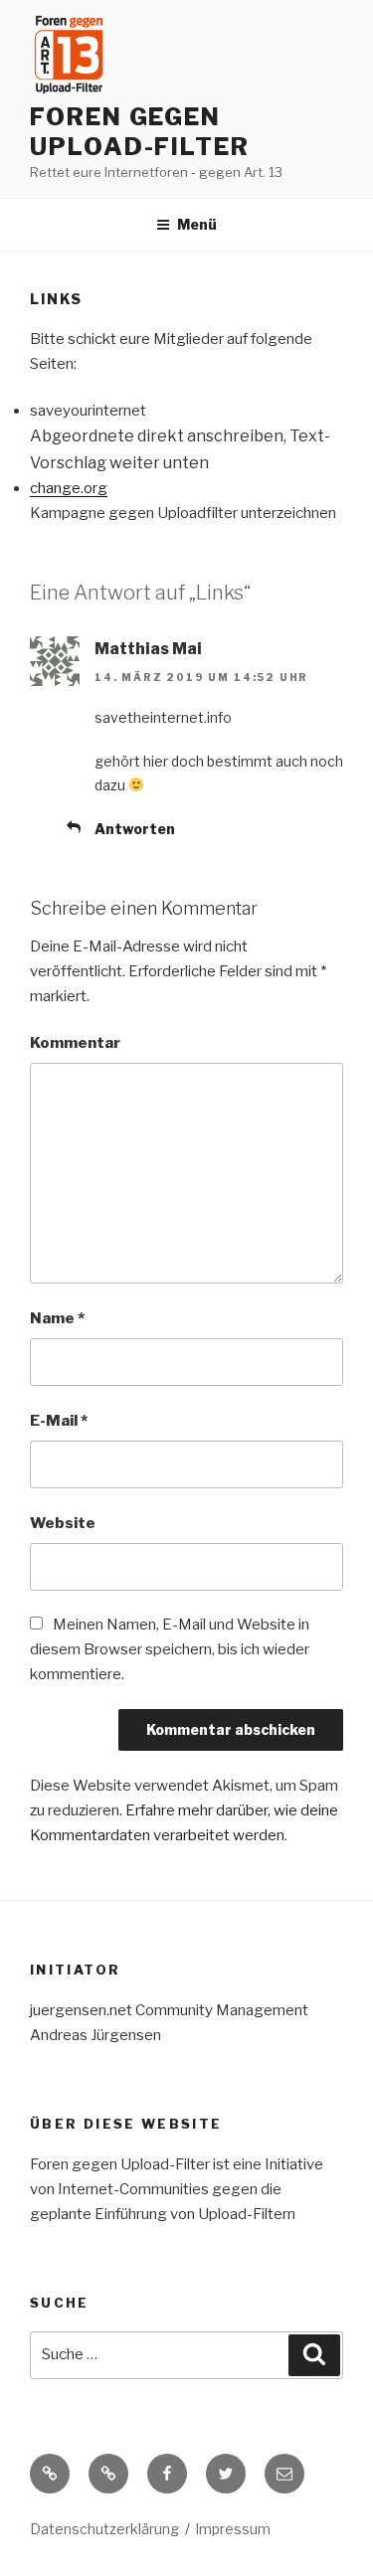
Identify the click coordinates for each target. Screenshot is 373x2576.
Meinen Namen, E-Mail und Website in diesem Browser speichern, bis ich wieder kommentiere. (170, 1649)
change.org (69, 488)
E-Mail (59, 1421)
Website (63, 1523)
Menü (197, 224)
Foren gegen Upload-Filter (140, 132)
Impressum (233, 2529)
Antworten (135, 829)
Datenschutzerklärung (104, 2529)
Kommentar (75, 1043)
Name (57, 1318)
